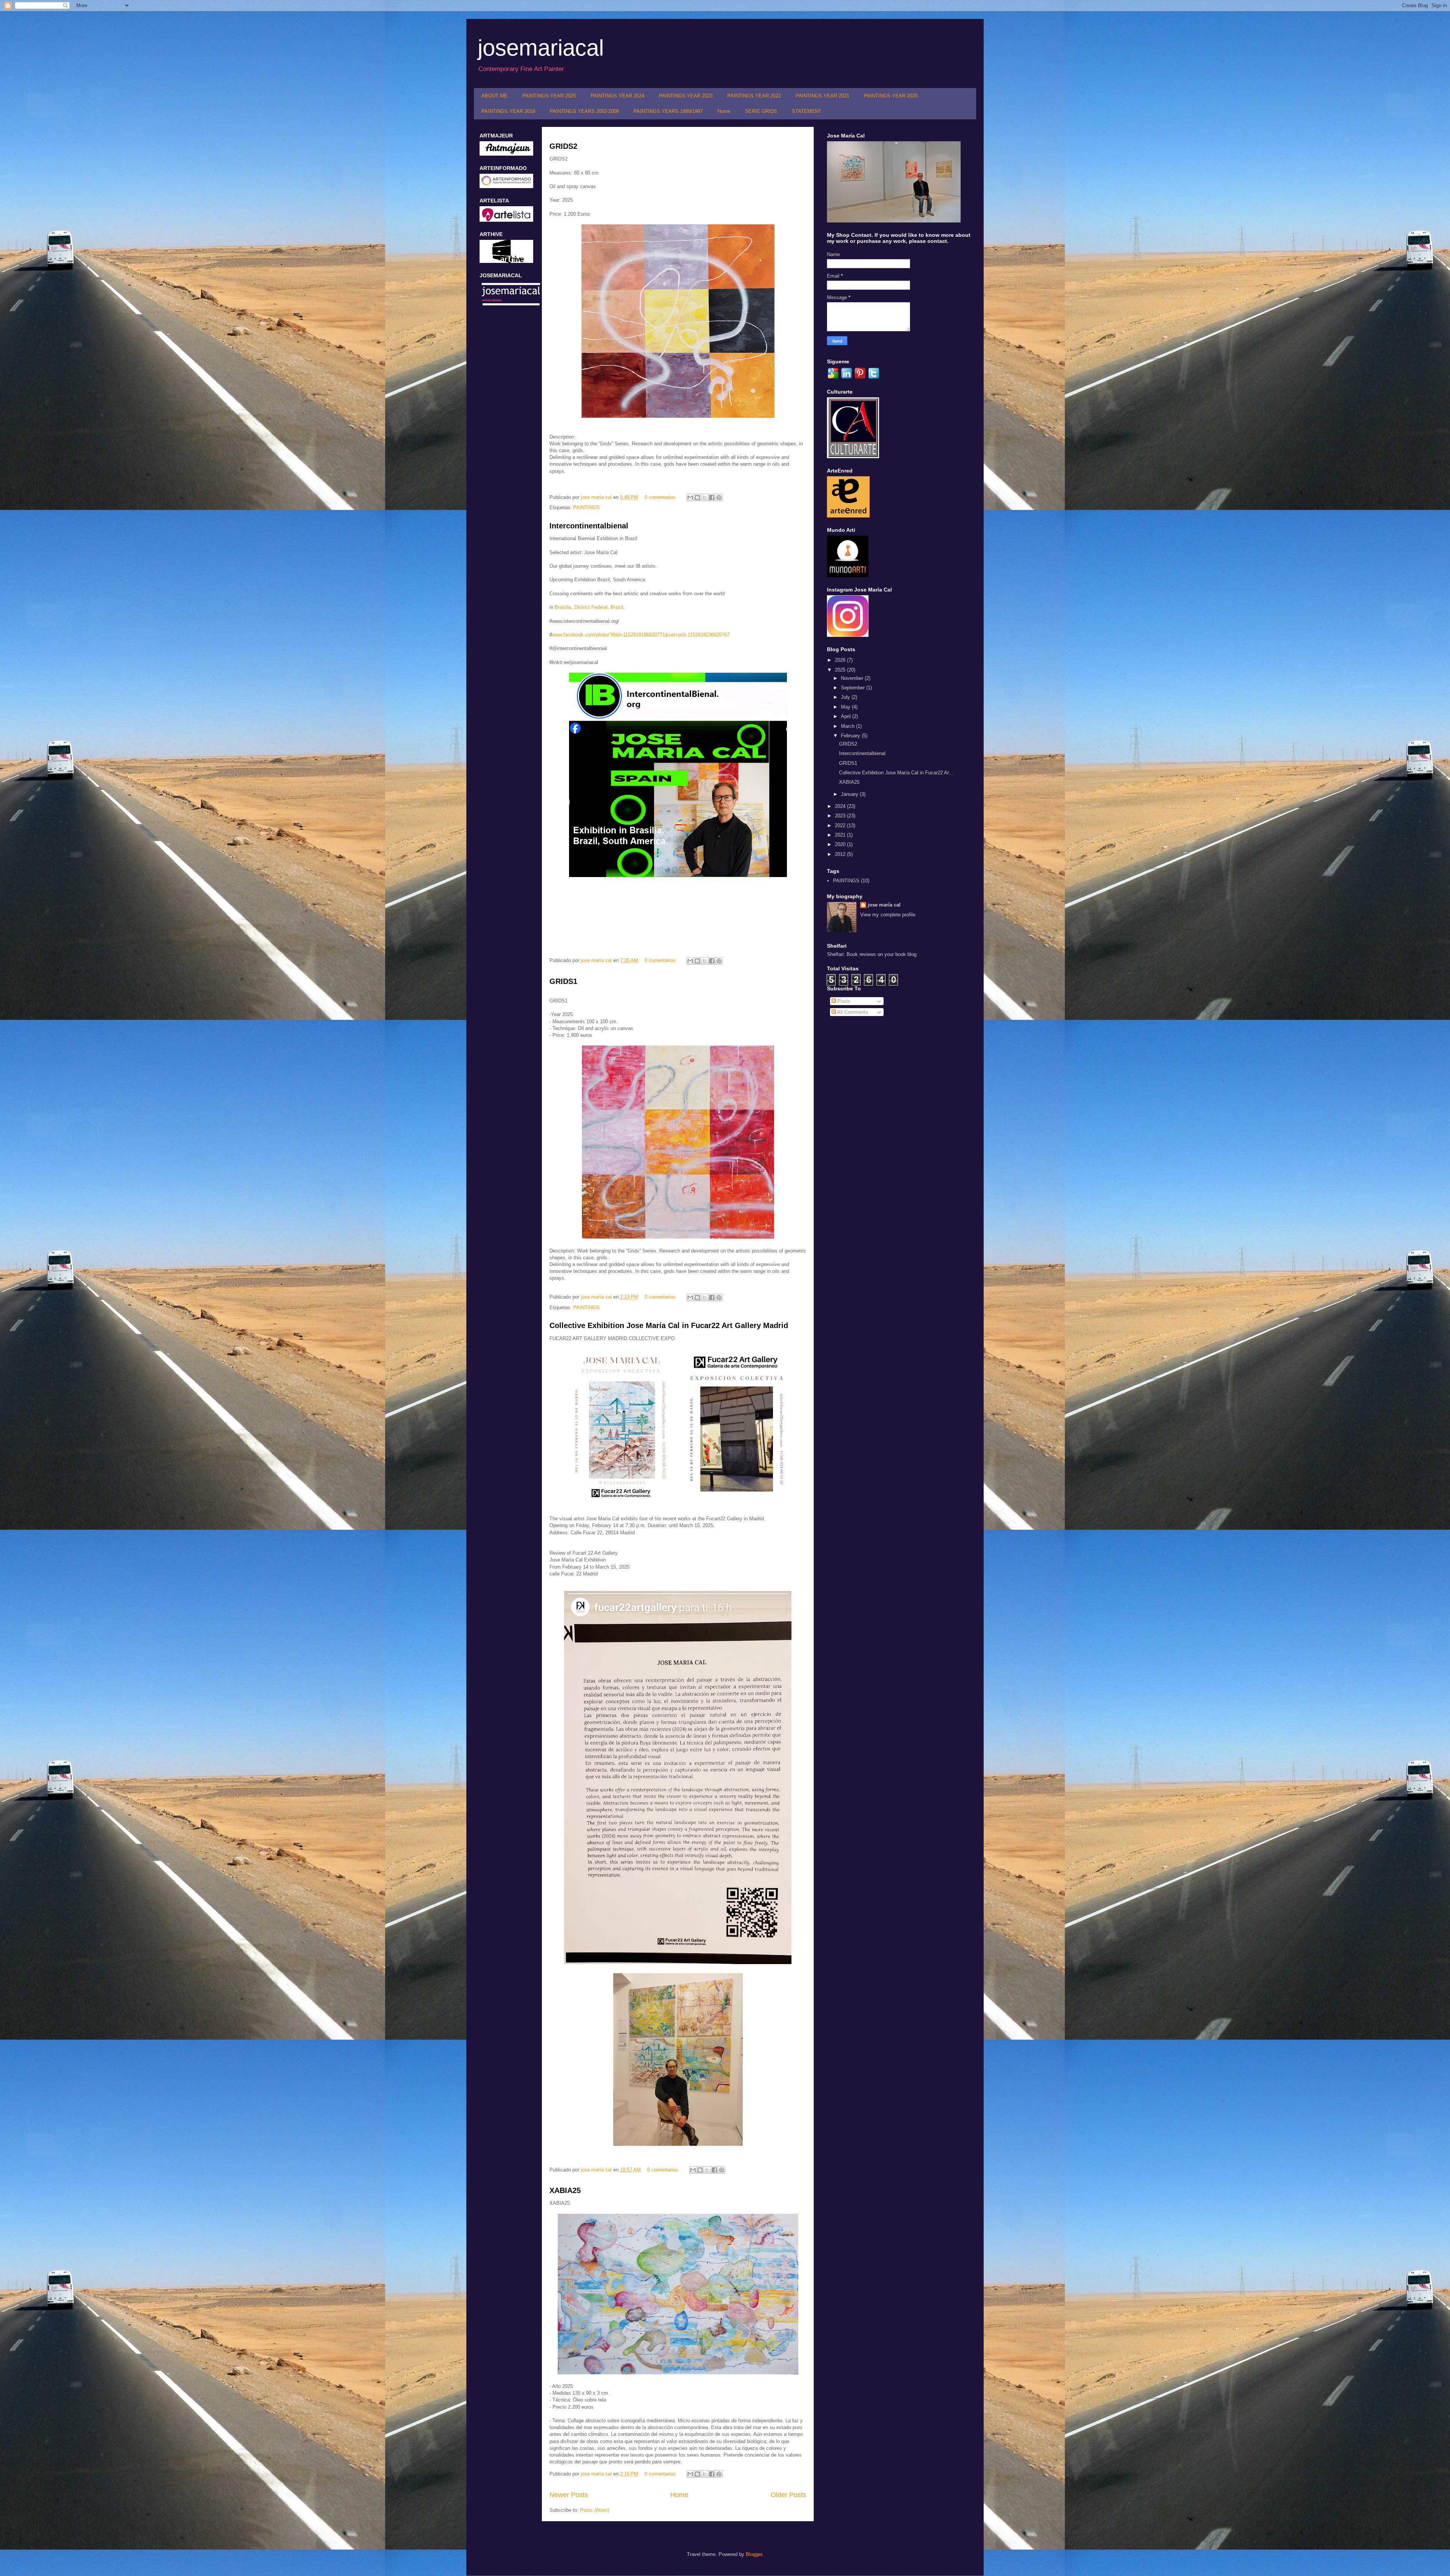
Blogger (754, 2554)
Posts (843, 1001)
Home (724, 111)
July (846, 697)
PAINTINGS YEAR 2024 (617, 96)
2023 (841, 816)
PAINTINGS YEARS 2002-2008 (584, 111)
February (851, 736)
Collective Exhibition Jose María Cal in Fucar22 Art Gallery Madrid (669, 1325)
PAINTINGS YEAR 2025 (549, 96)
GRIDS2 (563, 146)
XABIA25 (565, 2190)
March (848, 726)
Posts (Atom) (595, 2510)
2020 (841, 844)
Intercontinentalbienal (589, 526)
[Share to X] (705, 497)
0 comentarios (660, 497)
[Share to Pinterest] (719, 497)
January (850, 794)
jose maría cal (597, 497)
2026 (841, 660)
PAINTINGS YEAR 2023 (686, 96)
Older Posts (788, 2495)
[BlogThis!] (697, 497)
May (846, 707)
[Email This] (690, 497)
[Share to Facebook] (712, 497)
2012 (841, 854)
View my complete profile (888, 915)
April (847, 716)
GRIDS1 (563, 981)
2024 (841, 806)
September (854, 688)
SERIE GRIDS (761, 111)
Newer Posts (569, 2495)
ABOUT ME (494, 96)
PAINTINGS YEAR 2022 (754, 96)
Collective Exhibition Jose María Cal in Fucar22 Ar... (896, 773)
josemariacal (541, 48)
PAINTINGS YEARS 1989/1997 (668, 111)
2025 (841, 670)
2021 (841, 835)
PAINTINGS (586, 507)
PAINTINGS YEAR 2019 (508, 111)
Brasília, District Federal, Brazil (589, 607)
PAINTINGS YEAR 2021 (822, 96)
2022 (841, 825)
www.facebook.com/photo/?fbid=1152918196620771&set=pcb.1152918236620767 (641, 635)
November (853, 678)
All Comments (852, 1012)
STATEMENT (807, 111)
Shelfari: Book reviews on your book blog (872, 954)
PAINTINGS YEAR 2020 (891, 96)
